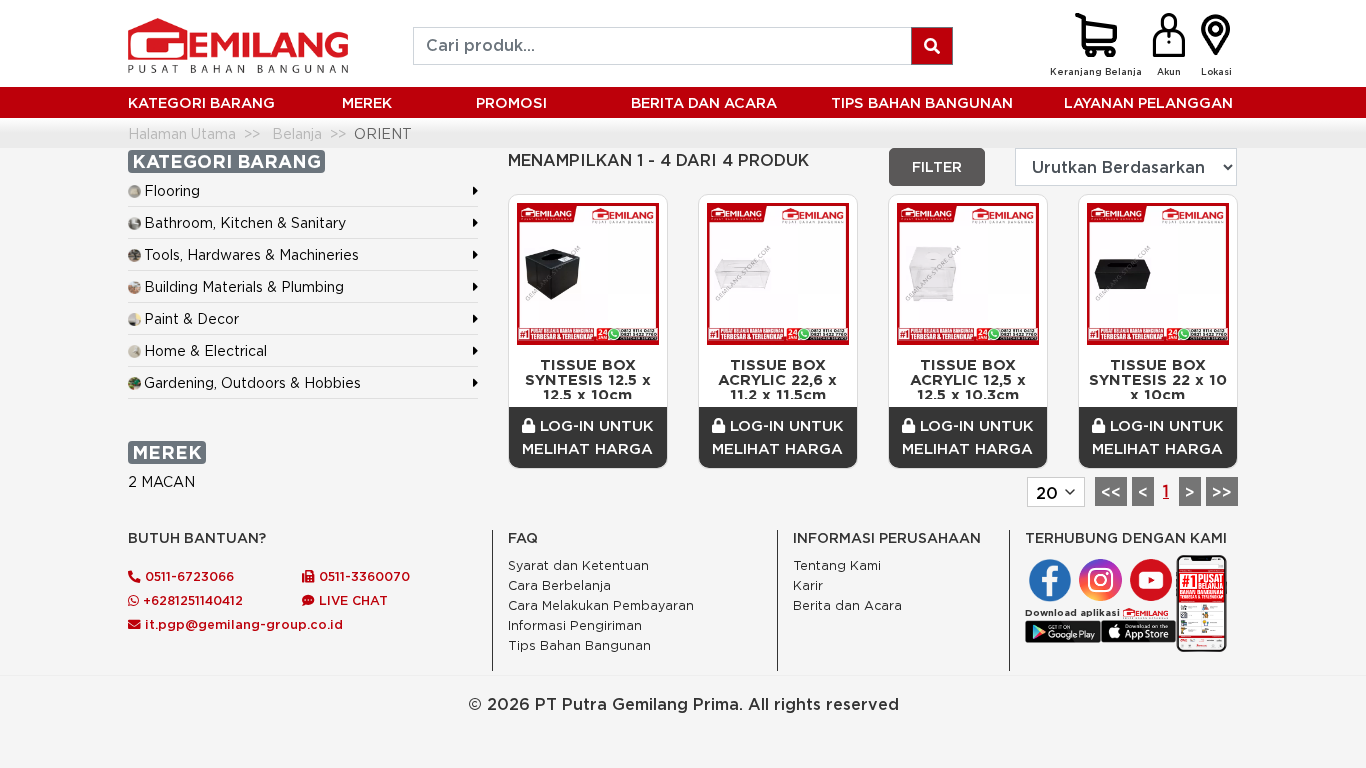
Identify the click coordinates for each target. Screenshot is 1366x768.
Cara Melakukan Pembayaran (601, 605)
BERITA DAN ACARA (704, 102)
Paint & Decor (191, 318)
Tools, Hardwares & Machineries (251, 254)
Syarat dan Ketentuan (578, 565)
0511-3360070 (362, 576)
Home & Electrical (205, 350)
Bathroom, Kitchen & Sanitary (245, 222)
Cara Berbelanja (559, 585)
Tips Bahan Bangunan (922, 102)
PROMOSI (511, 102)
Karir (808, 585)
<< (1111, 492)
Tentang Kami (837, 565)
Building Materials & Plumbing (244, 286)
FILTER (937, 167)
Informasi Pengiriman (575, 625)
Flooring (172, 190)
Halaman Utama (182, 133)
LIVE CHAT (351, 600)
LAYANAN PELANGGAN (1148, 102)
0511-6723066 (187, 576)
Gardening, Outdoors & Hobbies (252, 382)
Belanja (297, 133)
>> (1222, 492)
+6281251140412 (191, 600)
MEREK (367, 102)
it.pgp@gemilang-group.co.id (244, 624)
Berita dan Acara (847, 605)
